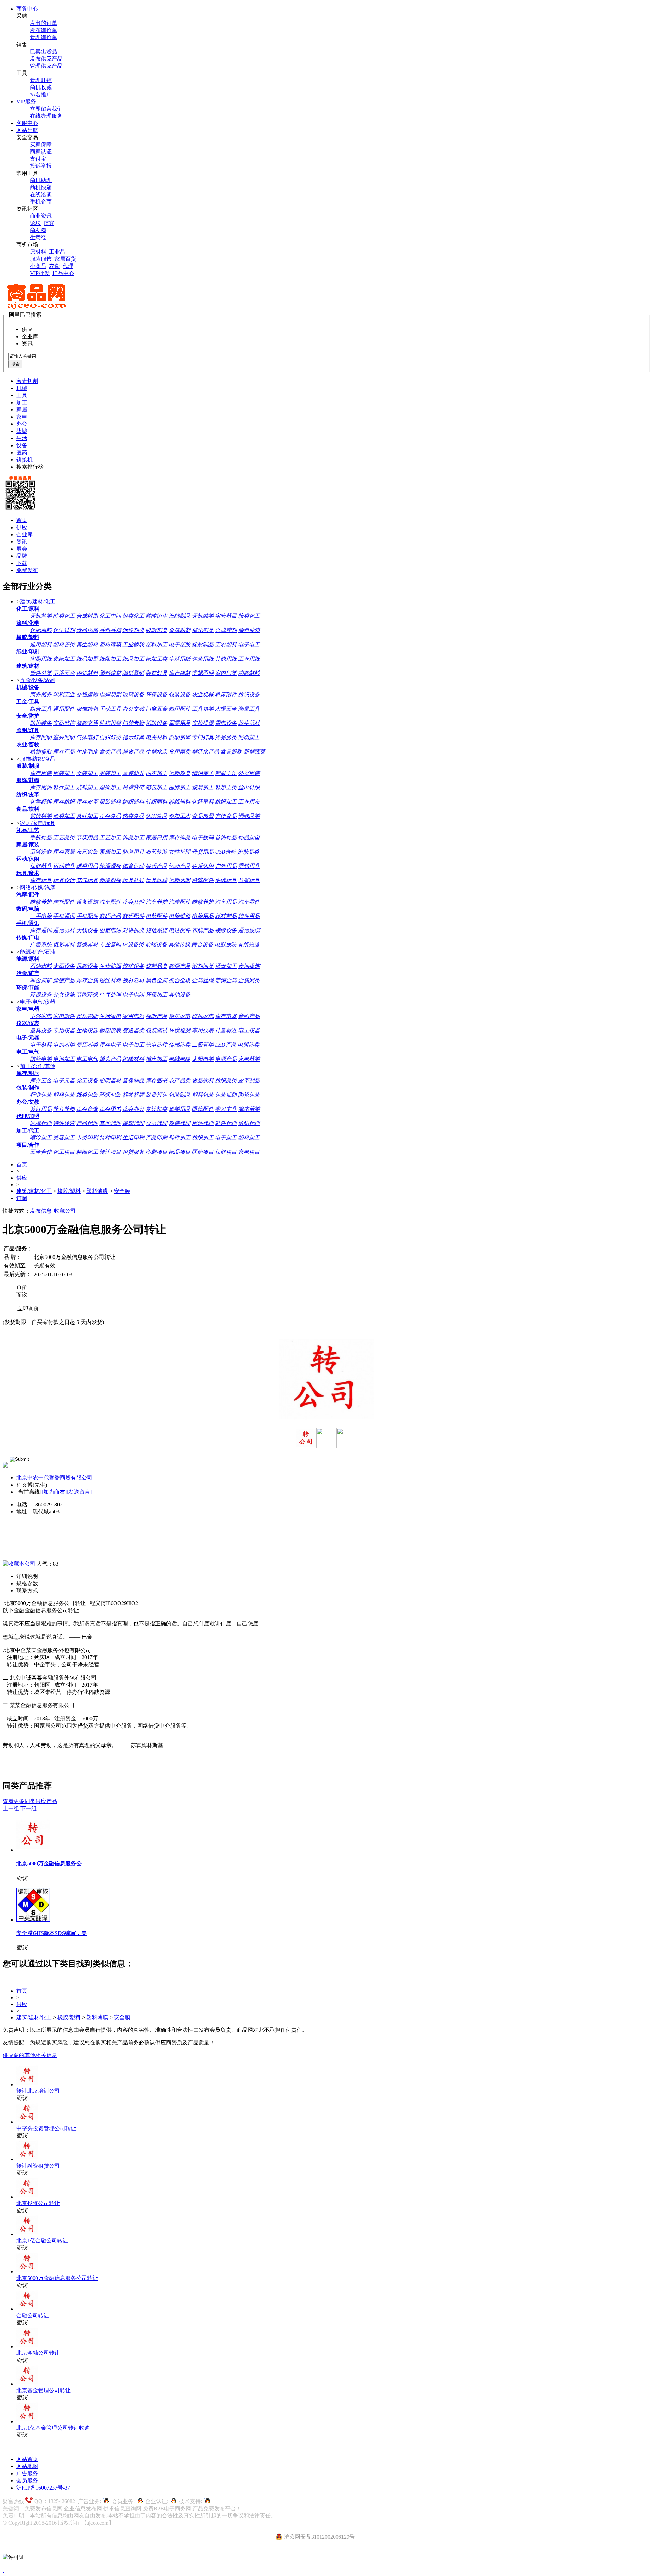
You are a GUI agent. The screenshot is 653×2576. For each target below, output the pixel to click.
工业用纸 (249, 659)
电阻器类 (249, 1045)
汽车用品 (226, 902)
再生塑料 (87, 644)
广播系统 (41, 945)
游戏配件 (203, 880)
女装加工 (87, 773)
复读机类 (156, 1109)
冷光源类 (226, 737)
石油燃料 (41, 966)
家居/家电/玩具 (38, 823)
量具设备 (41, 1030)
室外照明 (64, 737)
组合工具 (41, 709)
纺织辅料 (133, 802)
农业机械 (203, 694)
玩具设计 (64, 880)
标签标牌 (133, 1095)
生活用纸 (180, 659)
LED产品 (226, 1045)
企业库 (24, 534)
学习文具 (226, 1109)
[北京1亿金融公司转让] (27, 2234)
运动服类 (180, 773)
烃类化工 (133, 616)
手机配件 (87, 916)
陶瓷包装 (249, 1095)
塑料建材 (110, 673)
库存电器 (226, 1016)
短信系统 (156, 930)
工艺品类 (64, 837)
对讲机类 (133, 930)
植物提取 (41, 752)
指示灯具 (133, 737)
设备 (22, 445)
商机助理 (41, 180)
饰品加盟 (249, 837)
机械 (22, 388)
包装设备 (180, 694)
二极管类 (203, 1045)
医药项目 (203, 1152)
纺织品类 (226, 1080)
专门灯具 (203, 737)
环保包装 (110, 1095)
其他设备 (180, 995)
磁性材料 (110, 980)
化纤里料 (203, 802)
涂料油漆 (249, 630)
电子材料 (41, 1045)
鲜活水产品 (205, 752)
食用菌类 (180, 752)
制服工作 (226, 773)
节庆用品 (87, 837)
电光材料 (156, 737)
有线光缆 (249, 945)
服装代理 (180, 1123)
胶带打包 (156, 1095)
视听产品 (156, 1016)
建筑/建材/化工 (38, 602)
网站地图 (27, 2466)
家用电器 (133, 1016)
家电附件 (64, 1016)
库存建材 (180, 673)
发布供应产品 (46, 59)
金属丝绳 (203, 980)
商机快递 (41, 187)
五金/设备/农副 (38, 680)
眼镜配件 (203, 1109)
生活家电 (110, 1016)
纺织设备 (249, 694)
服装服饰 (41, 259)
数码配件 (133, 916)
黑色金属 (156, 980)
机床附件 (226, 694)
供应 (22, 527)
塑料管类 (64, 644)
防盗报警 (110, 723)
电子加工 (133, 1045)
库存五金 (41, 1080)
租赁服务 (133, 1152)
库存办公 (133, 1109)
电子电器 (133, 995)
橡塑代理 (133, 1123)
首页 (22, 520)
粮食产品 (133, 752)
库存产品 (64, 752)
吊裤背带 (133, 787)
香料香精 (110, 630)
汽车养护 (156, 902)
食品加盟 (203, 816)
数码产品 (110, 916)
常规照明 (203, 673)
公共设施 (64, 995)
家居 (22, 410)
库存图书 (156, 1080)
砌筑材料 (87, 673)
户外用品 (226, 866)
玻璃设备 (133, 694)
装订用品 (41, 1109)
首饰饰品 (226, 837)
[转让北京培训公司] (27, 2084)
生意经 (38, 237)
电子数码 (203, 837)
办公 (22, 424)
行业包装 (41, 1095)
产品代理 (87, 1123)
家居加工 (110, 852)
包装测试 (156, 1030)
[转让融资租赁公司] (27, 2159)
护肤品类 (248, 852)
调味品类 (249, 816)
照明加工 (249, 737)
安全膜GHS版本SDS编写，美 (52, 1933)
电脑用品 (203, 916)
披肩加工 (203, 787)
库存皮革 (87, 802)
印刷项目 (156, 1152)
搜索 (15, 364)
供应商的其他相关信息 (30, 2055)
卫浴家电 (41, 1016)
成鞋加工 (87, 787)
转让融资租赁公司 (38, 2166)
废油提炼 (249, 966)
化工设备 (87, 1080)
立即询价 (28, 1308)
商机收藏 (41, 87)
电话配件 (180, 930)
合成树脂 (87, 616)
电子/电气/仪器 (38, 1002)
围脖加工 (180, 787)
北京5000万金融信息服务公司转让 (57, 2278)
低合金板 (180, 980)
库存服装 (41, 773)
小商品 (38, 266)
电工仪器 (249, 1030)
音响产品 (249, 1016)
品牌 (22, 556)
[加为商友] (54, 1492)
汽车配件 (110, 902)
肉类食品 (133, 816)
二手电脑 (41, 916)
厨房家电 (180, 1016)
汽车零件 (249, 902)
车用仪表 (203, 1030)
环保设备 (156, 694)
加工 (22, 402)
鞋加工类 (226, 787)
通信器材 (64, 930)
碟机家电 (203, 1016)
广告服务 (27, 2473)
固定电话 (110, 930)
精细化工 (87, 1152)
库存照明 (41, 737)
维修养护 (41, 902)
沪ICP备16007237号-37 (43, 2488)
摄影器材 (64, 945)
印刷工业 (64, 694)
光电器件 (156, 1045)
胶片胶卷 (64, 1109)
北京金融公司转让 (38, 2353)
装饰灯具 (156, 673)
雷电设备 (226, 723)
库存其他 (133, 902)
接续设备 (226, 930)
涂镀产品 (64, 980)
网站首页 (27, 2459)
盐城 (22, 431)
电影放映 (225, 945)
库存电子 (110, 1045)
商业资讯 (41, 216)
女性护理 (180, 852)
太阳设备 (64, 966)
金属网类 (249, 980)
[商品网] (37, 308)
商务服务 (41, 694)
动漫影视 (110, 880)
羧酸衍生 (156, 616)
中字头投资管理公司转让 (46, 2128)
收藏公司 (65, 1211)
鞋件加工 (64, 787)
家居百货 (65, 259)
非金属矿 (41, 980)
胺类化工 (249, 616)
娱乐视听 (87, 1016)
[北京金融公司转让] (27, 2346)
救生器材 (249, 723)
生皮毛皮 (87, 752)
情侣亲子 (203, 773)
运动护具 (64, 866)
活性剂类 (133, 630)
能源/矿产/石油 (38, 952)
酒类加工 (64, 816)
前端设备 (156, 945)
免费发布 (27, 570)
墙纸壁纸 (133, 673)
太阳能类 (203, 1059)
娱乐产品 (156, 866)
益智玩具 (249, 880)
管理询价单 (44, 37)
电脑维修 (180, 916)
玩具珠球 (156, 880)
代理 (68, 266)
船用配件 (180, 709)
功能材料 (249, 673)
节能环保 (87, 995)
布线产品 (203, 930)
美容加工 (64, 1138)
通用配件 (64, 709)
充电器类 (249, 1059)
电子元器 (64, 1080)
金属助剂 (180, 630)
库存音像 (87, 1109)
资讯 (22, 542)
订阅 (22, 1198)
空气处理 (110, 995)
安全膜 (122, 1191)
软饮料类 (41, 816)
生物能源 (110, 966)
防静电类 (41, 1059)
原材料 (38, 252)
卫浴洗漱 (41, 852)
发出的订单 (44, 23)
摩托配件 (64, 902)
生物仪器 (87, 1030)
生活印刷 (133, 1138)
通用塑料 (41, 644)
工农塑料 (226, 644)
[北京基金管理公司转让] (27, 2384)
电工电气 (87, 1059)
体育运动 (133, 866)
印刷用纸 (41, 659)
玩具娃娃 (133, 880)
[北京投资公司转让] (27, 2197)
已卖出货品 (44, 52)
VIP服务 (26, 102)
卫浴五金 (64, 673)
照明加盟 (180, 737)
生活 (22, 438)
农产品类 (180, 1080)
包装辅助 (226, 1095)
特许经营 (64, 1123)
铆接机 (24, 460)
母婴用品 (203, 852)
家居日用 (156, 837)
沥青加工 (226, 966)
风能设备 (87, 966)
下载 (22, 563)
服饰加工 (110, 787)
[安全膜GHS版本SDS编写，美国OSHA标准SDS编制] (33, 1920)
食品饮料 (203, 1080)
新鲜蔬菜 (254, 752)
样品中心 (63, 273)
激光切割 (27, 381)
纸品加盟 (87, 659)
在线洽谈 (41, 195)
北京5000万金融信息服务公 (49, 1864)
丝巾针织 (249, 787)
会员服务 (27, 2481)
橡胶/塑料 (69, 1191)
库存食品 (110, 816)
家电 (22, 417)
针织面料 (156, 802)
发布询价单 (44, 30)
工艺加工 (110, 837)
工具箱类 (203, 709)
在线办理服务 (46, 116)
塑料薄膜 (110, 644)
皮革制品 (249, 1080)
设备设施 (87, 902)
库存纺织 (64, 802)
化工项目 (64, 1152)
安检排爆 (203, 723)
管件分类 (41, 673)
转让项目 (110, 1152)
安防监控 (64, 723)
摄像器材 (87, 945)
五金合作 (41, 1152)
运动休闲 (180, 880)
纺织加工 (226, 802)
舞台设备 (202, 945)
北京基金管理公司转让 (44, 2390)
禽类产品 (110, 752)
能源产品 (180, 966)
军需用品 (180, 723)
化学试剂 (64, 630)
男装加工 (110, 773)
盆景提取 (231, 752)
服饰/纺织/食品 (38, 759)
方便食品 (226, 816)
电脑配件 (156, 916)
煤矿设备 (133, 966)
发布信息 (41, 1211)
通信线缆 (249, 930)
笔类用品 (180, 1109)
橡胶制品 (203, 644)
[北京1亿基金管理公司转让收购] (27, 2421)
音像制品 (133, 1080)
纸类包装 (87, 1095)
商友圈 (38, 230)
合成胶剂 (226, 630)
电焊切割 (110, 694)
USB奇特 (225, 852)
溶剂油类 (203, 966)
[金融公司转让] (27, 2309)
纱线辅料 (180, 802)
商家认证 (41, 152)
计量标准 (226, 1030)
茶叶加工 (87, 816)
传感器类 (180, 1045)
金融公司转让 (33, 2315)
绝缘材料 (133, 1059)
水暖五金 (226, 709)
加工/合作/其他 (38, 1066)
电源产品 (226, 1059)
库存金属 (87, 980)
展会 (22, 549)
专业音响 (110, 945)
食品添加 (87, 630)
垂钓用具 (249, 866)
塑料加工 (156, 644)
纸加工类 (156, 659)
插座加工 (156, 1059)
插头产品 (110, 1059)
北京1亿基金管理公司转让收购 (53, 2428)
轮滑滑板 (110, 866)
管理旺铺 (41, 80)
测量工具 (249, 709)
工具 (22, 395)
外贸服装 (249, 773)
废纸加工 (64, 659)
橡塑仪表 (110, 1030)
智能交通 (87, 723)
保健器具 (41, 866)
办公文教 (133, 709)
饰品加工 (133, 837)
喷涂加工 (41, 1138)
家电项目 (249, 1152)
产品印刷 (156, 1138)
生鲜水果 (156, 752)
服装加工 (64, 773)
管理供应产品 (46, 66)
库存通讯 (41, 930)
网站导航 (27, 130)
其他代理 (110, 1123)
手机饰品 (41, 837)
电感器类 (64, 1045)
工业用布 (249, 802)
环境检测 (180, 1030)
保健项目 (226, 1152)
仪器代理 (156, 1123)
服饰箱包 (87, 709)
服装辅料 (110, 802)
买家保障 (41, 144)
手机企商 (41, 202)
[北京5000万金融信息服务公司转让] (33, 1850)
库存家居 (64, 852)
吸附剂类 (156, 630)
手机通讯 (64, 916)
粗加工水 (180, 816)
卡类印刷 (87, 1138)
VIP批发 (40, 273)
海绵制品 (180, 616)
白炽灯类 (110, 737)
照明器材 (110, 1080)
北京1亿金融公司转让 (42, 2241)
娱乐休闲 (203, 866)
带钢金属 (226, 980)
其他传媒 (179, 945)
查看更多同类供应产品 (30, 1801)
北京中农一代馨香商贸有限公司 (54, 1478)
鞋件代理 (226, 1123)
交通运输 (87, 694)
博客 (49, 223)
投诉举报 (41, 166)
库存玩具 (41, 880)
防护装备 (41, 723)
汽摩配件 (180, 902)
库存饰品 (180, 837)
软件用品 (249, 916)
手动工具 (110, 709)
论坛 (35, 223)
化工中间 (110, 616)
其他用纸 (226, 659)
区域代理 (41, 1123)
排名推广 (41, 94)
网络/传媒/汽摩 (38, 887)
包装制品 (180, 1095)
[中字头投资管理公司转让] (27, 2122)
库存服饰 (41, 787)
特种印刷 (110, 1138)
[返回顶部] (3, 2570)
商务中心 (27, 9)
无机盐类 (41, 616)
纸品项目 (180, 1152)
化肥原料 (41, 630)
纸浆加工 (110, 659)
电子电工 (249, 644)
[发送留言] (79, 1492)
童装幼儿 (133, 773)
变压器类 (87, 1045)
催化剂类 (203, 630)
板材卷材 (133, 980)
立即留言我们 (46, 109)
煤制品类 (156, 966)
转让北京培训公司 (38, 2091)
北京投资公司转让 (38, 2203)
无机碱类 (203, 616)
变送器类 (133, 1030)
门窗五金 (156, 709)
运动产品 (180, 866)
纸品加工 (133, 659)
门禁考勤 (133, 723)
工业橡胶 (133, 644)
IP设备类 (133, 945)
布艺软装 (87, 852)
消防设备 (156, 723)
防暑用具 (133, 852)
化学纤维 (41, 802)
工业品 (57, 252)
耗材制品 (226, 916)
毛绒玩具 (226, 880)
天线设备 (87, 930)
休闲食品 (156, 816)
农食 (54, 266)
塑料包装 (64, 1095)
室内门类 (226, 673)
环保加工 (156, 995)
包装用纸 (203, 659)
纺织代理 (249, 1123)
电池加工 (64, 1059)
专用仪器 (64, 1030)
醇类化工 (64, 616)
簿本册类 (249, 1109)
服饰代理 (203, 1123)
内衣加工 (156, 773)
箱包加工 (156, 787)
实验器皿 (226, 616)
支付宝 (38, 159)
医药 (22, 452)
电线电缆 (180, 1059)
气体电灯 (87, 737)
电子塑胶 (180, 644)
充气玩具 (87, 880)
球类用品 (87, 866)
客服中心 (27, 123)
